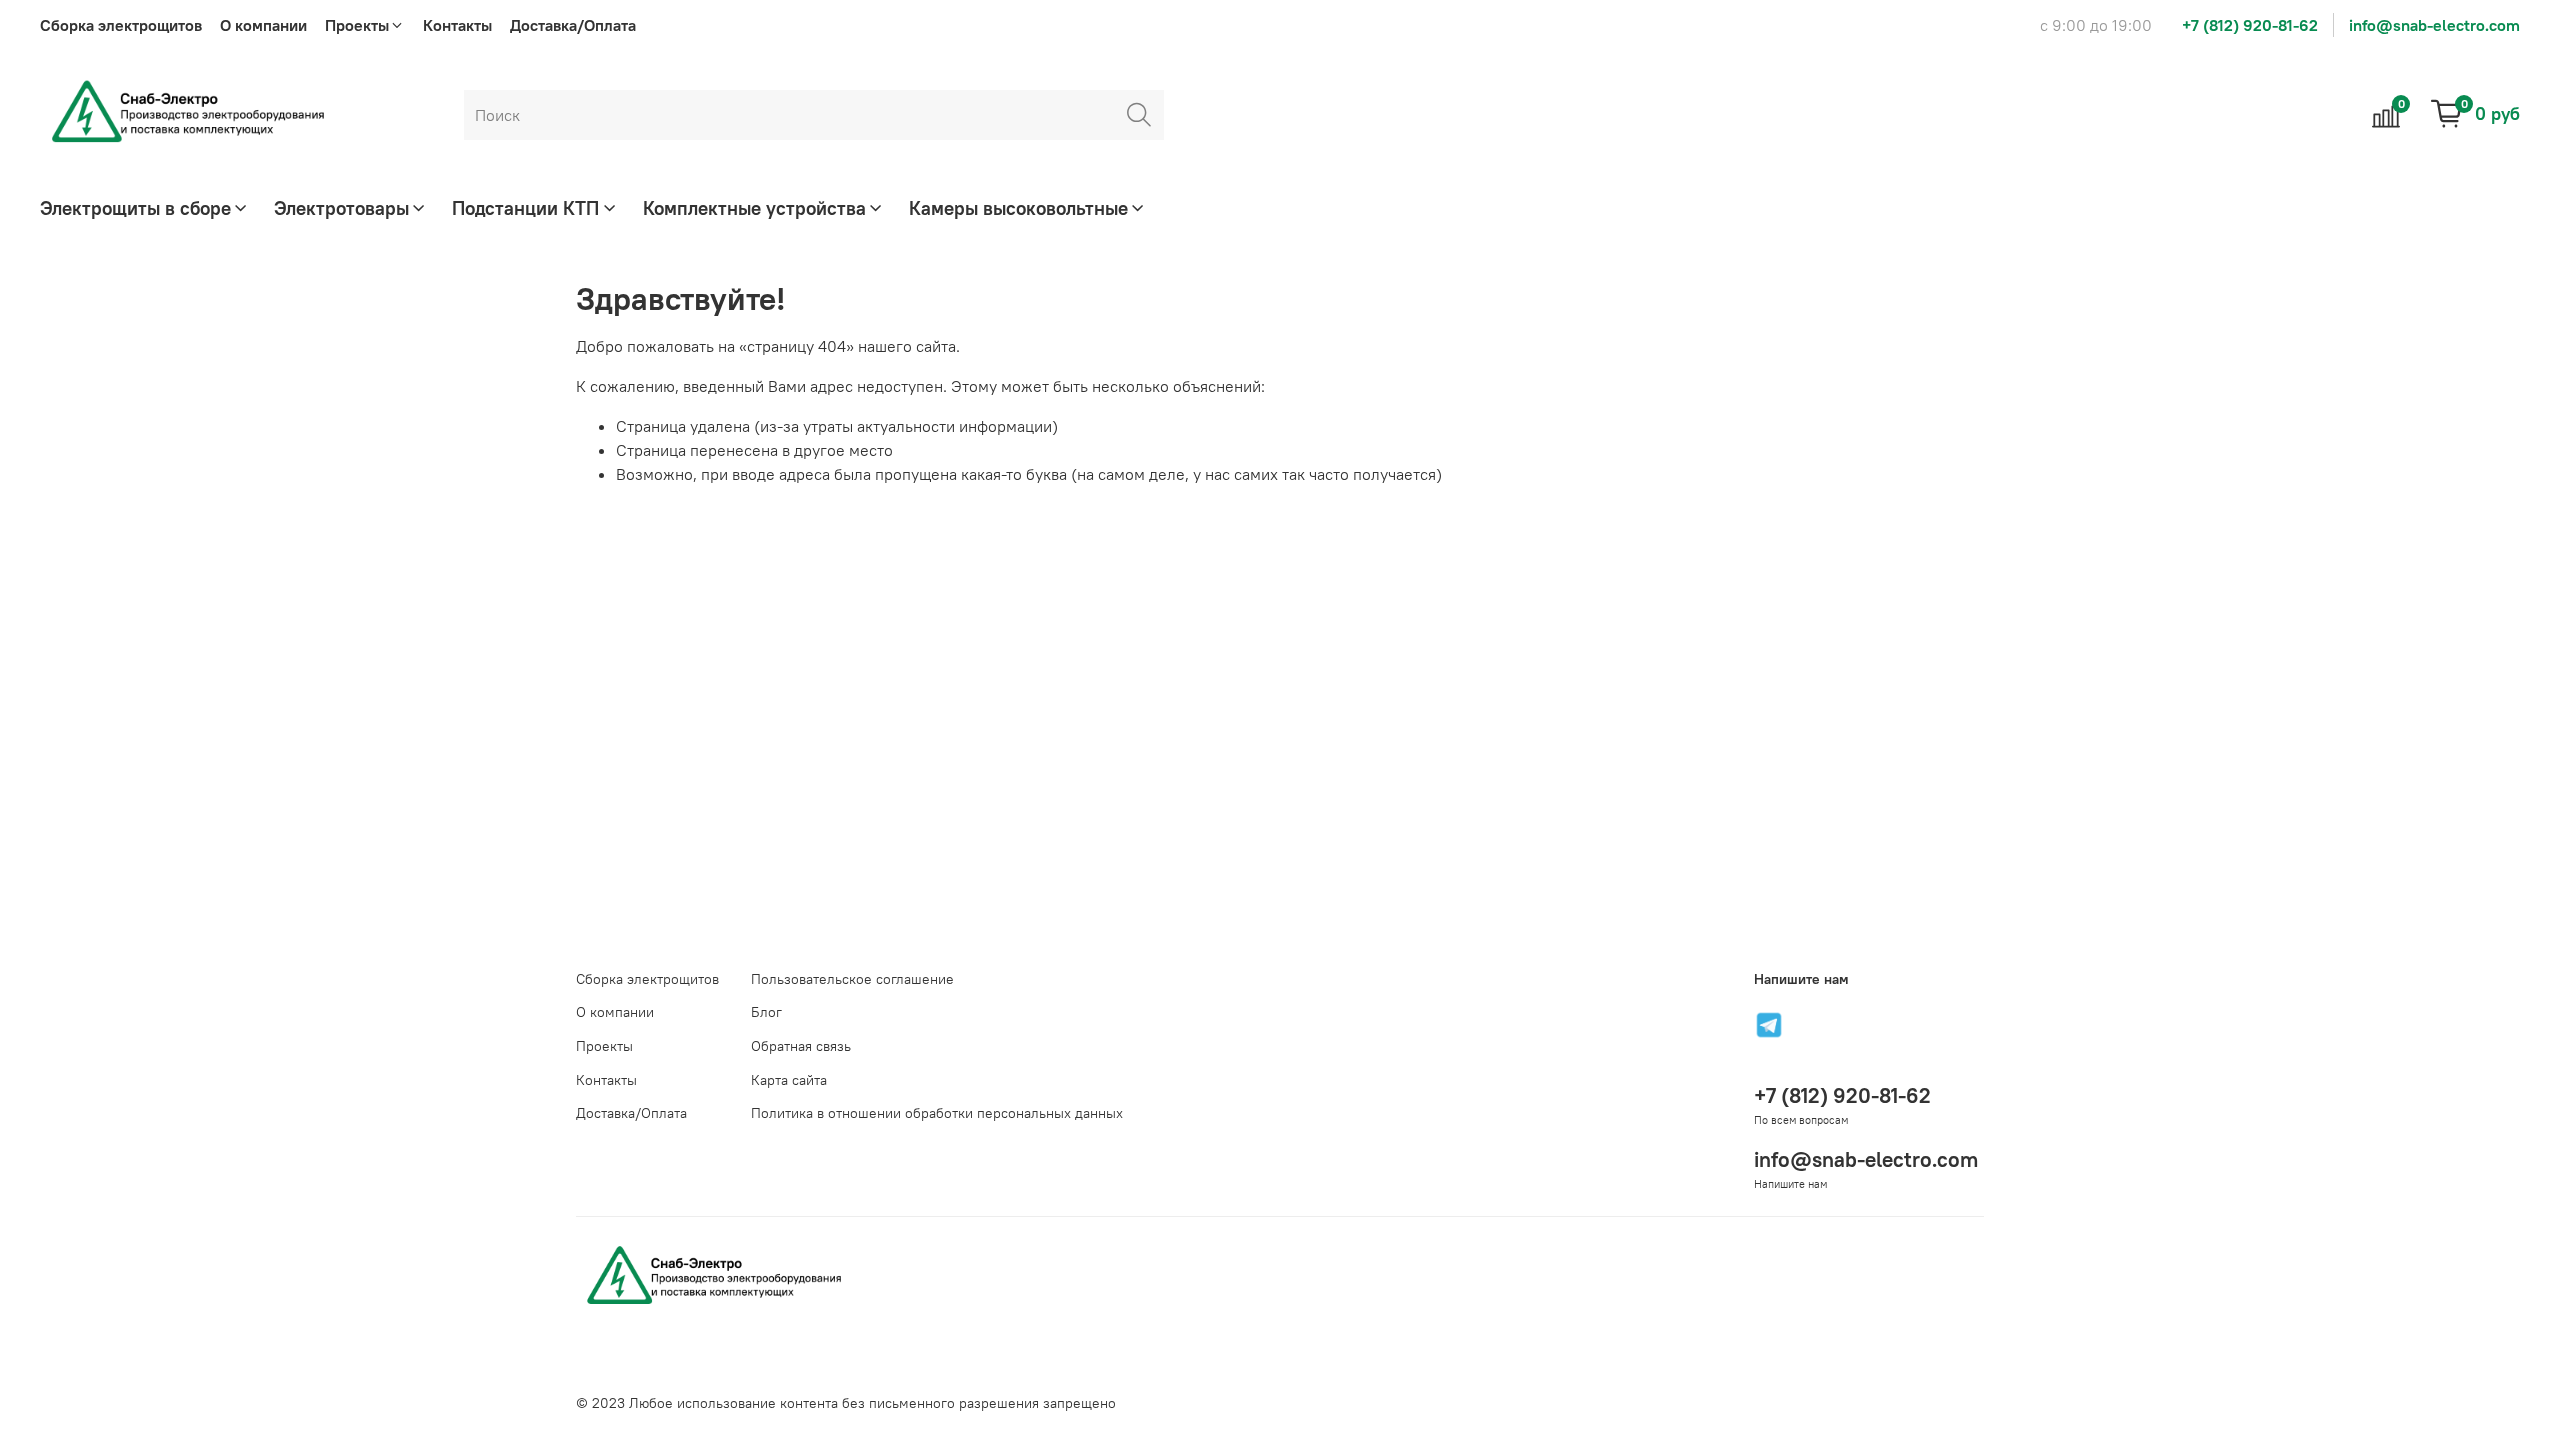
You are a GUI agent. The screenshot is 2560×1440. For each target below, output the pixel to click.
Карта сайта (789, 1080)
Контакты (457, 25)
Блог (766, 1012)
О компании (263, 25)
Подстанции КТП (525, 208)
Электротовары (341, 208)
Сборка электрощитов (121, 25)
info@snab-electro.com (2434, 25)
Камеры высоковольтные (1018, 208)
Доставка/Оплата (573, 25)
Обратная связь (801, 1046)
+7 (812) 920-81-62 (2250, 25)
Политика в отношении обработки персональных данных (937, 1113)
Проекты (604, 1046)
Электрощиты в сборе (135, 208)
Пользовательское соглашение (852, 979)
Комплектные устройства (754, 208)
